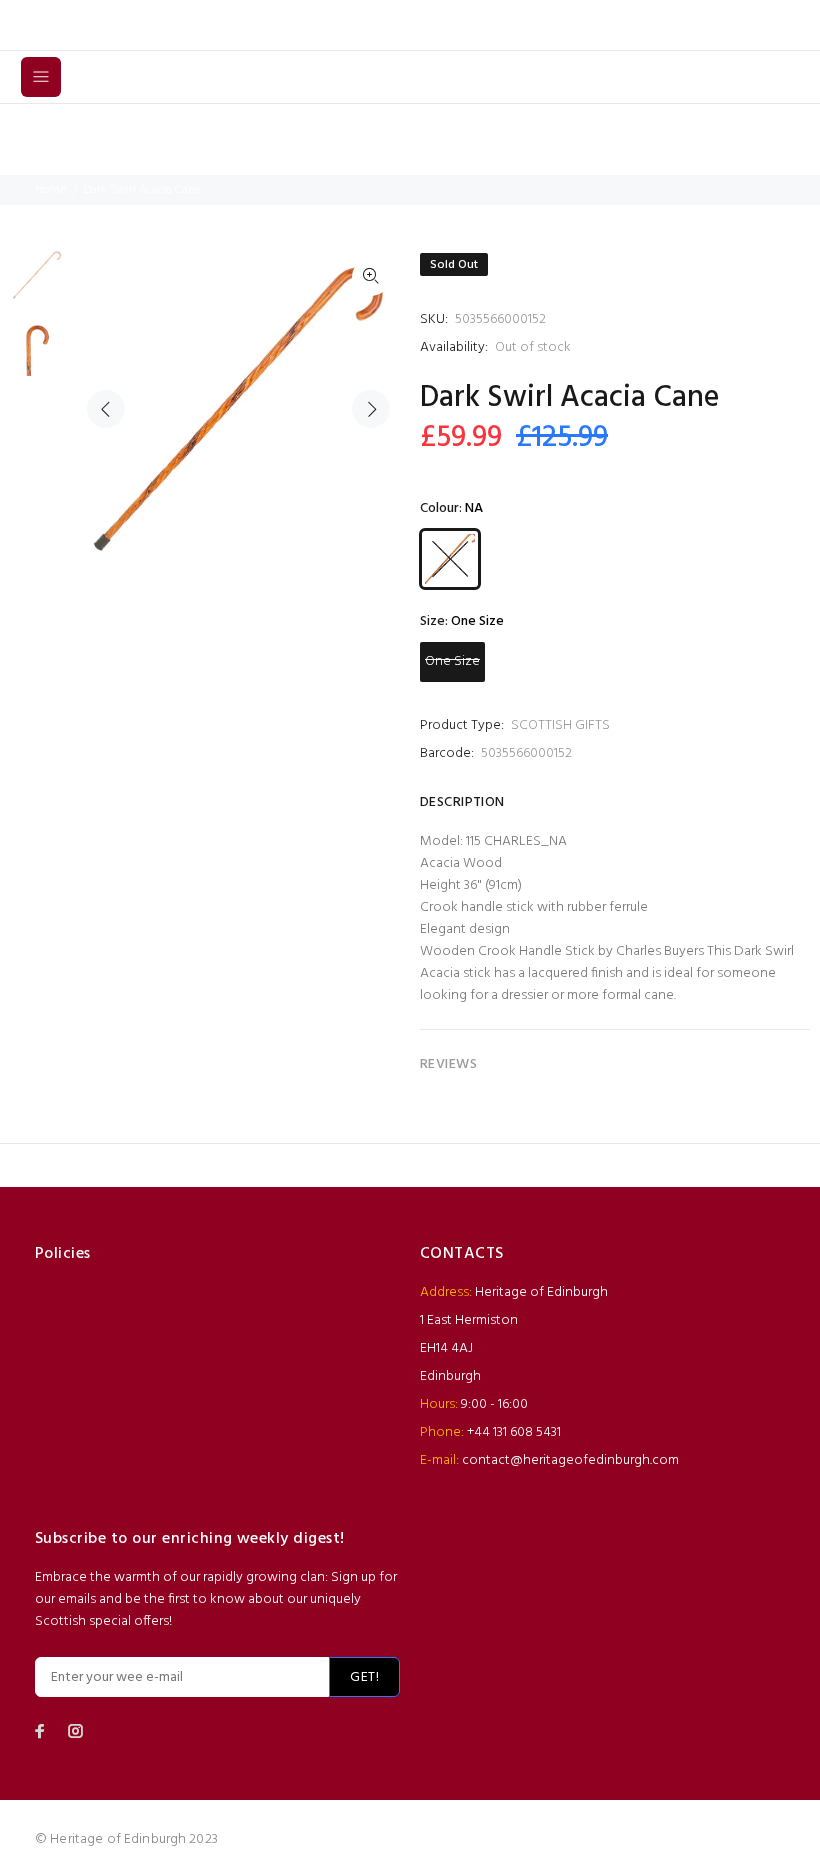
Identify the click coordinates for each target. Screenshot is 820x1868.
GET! (364, 1677)
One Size (452, 661)
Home (50, 190)
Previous (106, 409)
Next (371, 409)
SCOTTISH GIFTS (560, 725)
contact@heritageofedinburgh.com (570, 1460)
